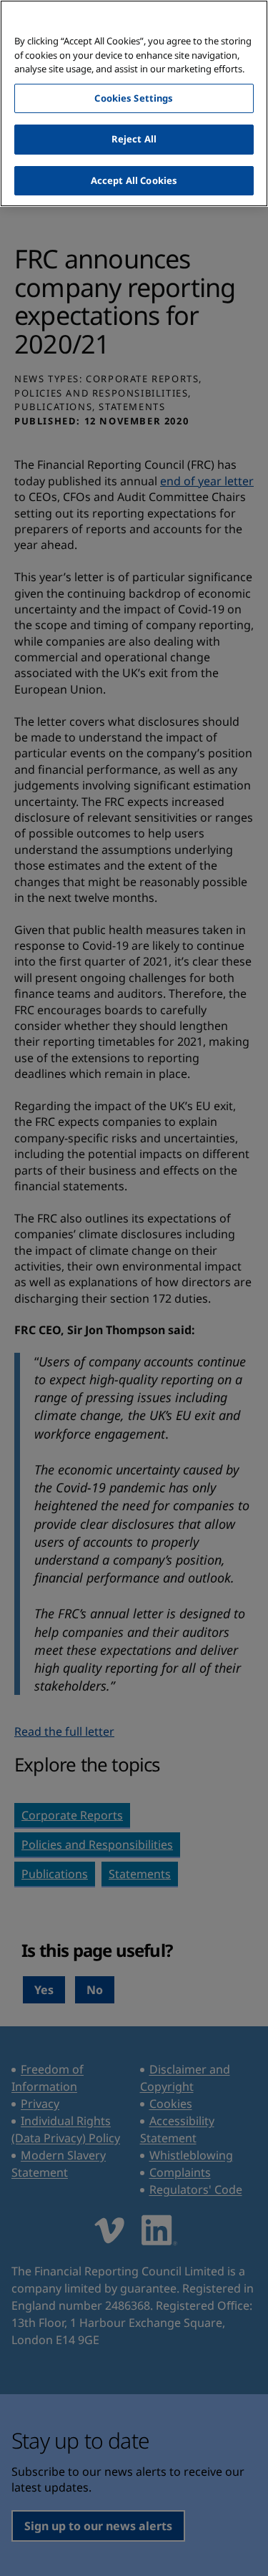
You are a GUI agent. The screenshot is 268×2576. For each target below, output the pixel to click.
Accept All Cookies (134, 180)
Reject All (134, 139)
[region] (134, 103)
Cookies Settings (134, 98)
